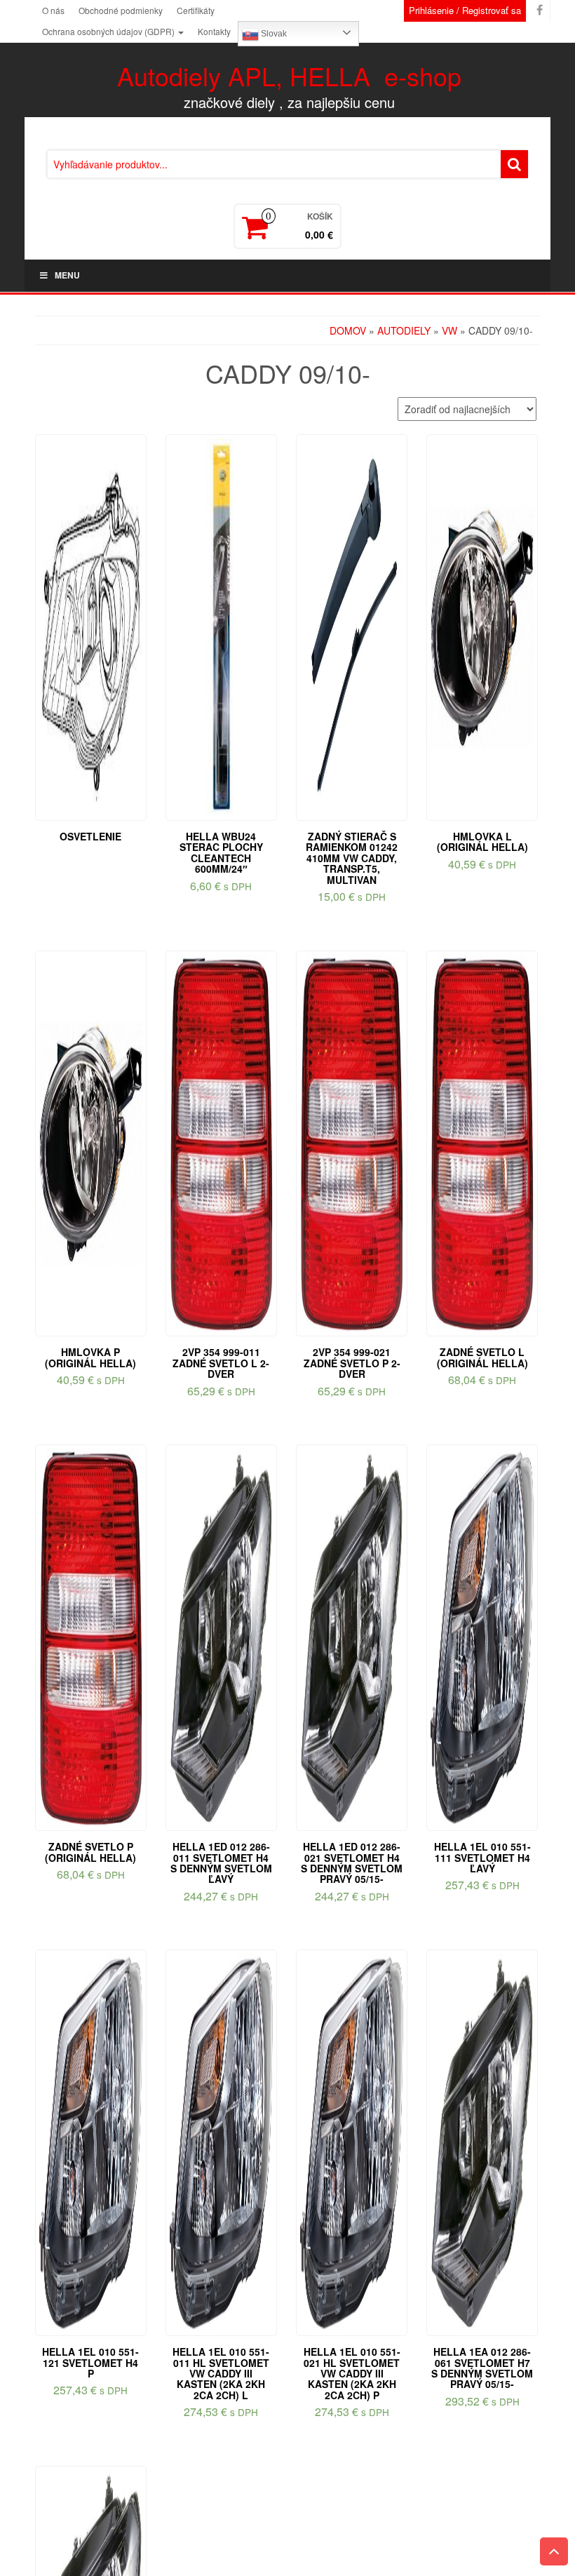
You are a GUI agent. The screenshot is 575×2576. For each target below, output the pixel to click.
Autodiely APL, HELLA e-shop (289, 75)
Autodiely (404, 330)
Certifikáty (196, 10)
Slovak (273, 34)
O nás (53, 10)
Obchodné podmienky (121, 10)
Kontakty (214, 31)
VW (449, 330)
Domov (348, 330)
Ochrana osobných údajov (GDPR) (109, 31)
